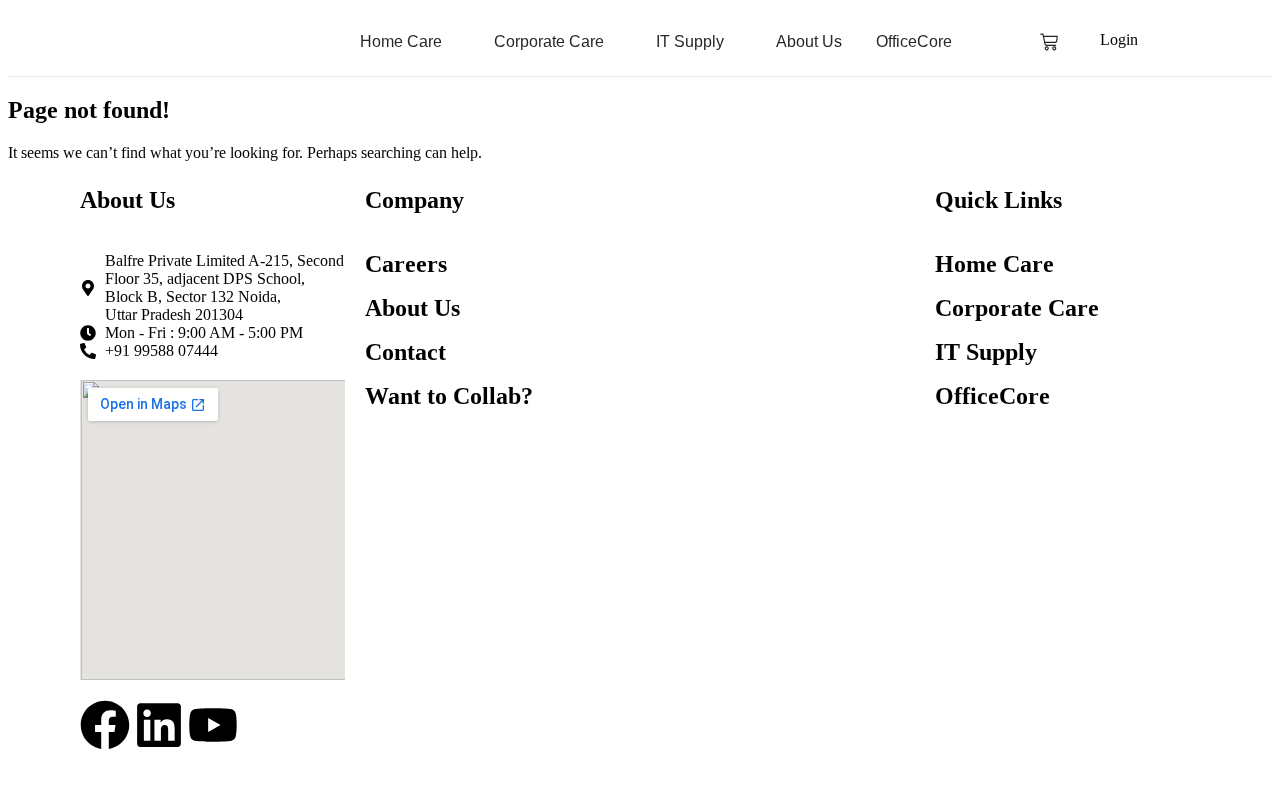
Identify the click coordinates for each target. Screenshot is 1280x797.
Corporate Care (1017, 308)
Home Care (994, 264)
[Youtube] (213, 729)
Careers (406, 264)
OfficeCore (992, 396)
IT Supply (986, 352)
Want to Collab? (449, 396)
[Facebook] (105, 729)
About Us (412, 308)
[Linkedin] (159, 729)
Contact (405, 352)
